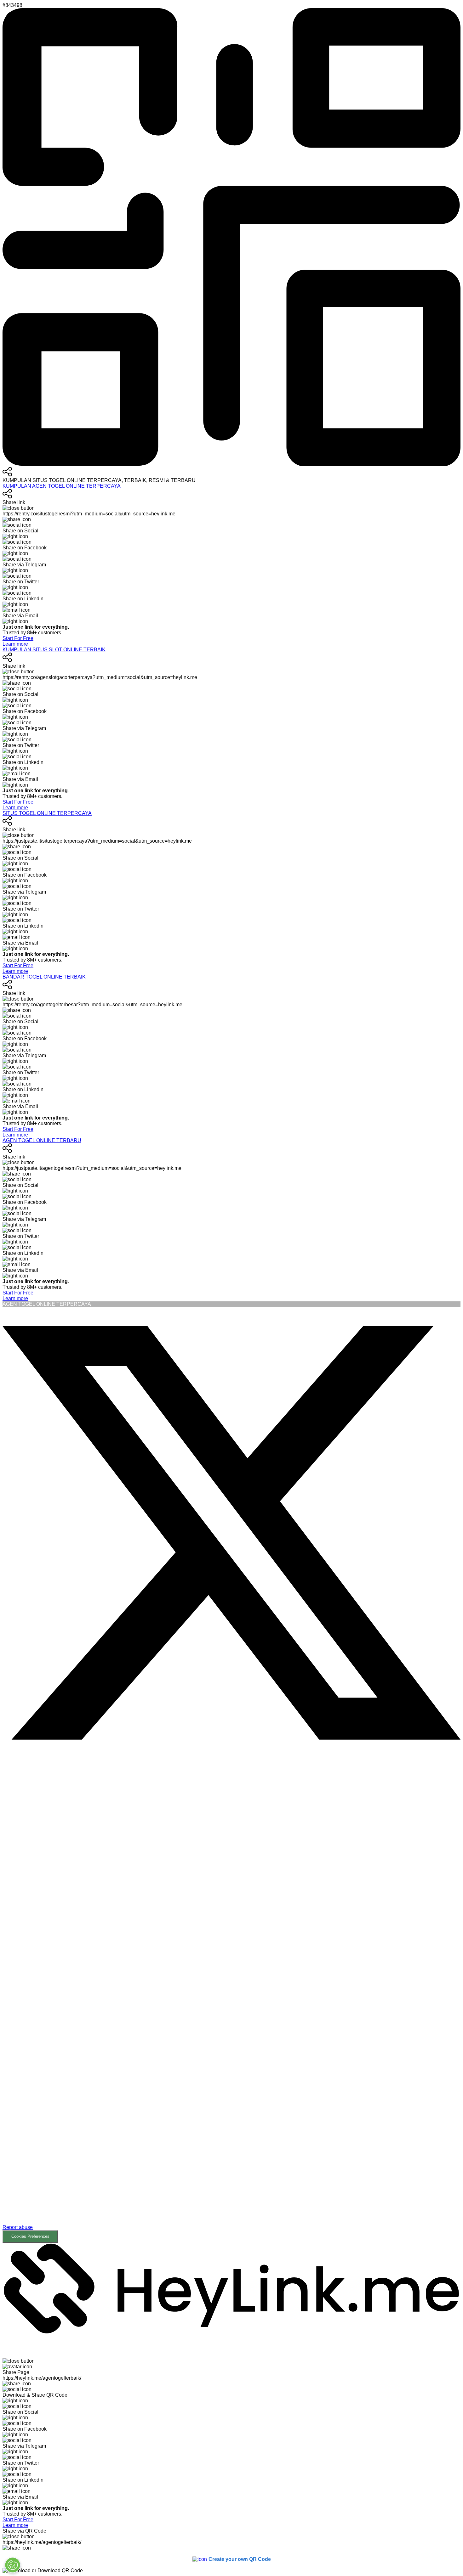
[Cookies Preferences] (13, 2565)
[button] (231, 2004)
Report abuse (18, 2227)
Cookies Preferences (30, 2236)
